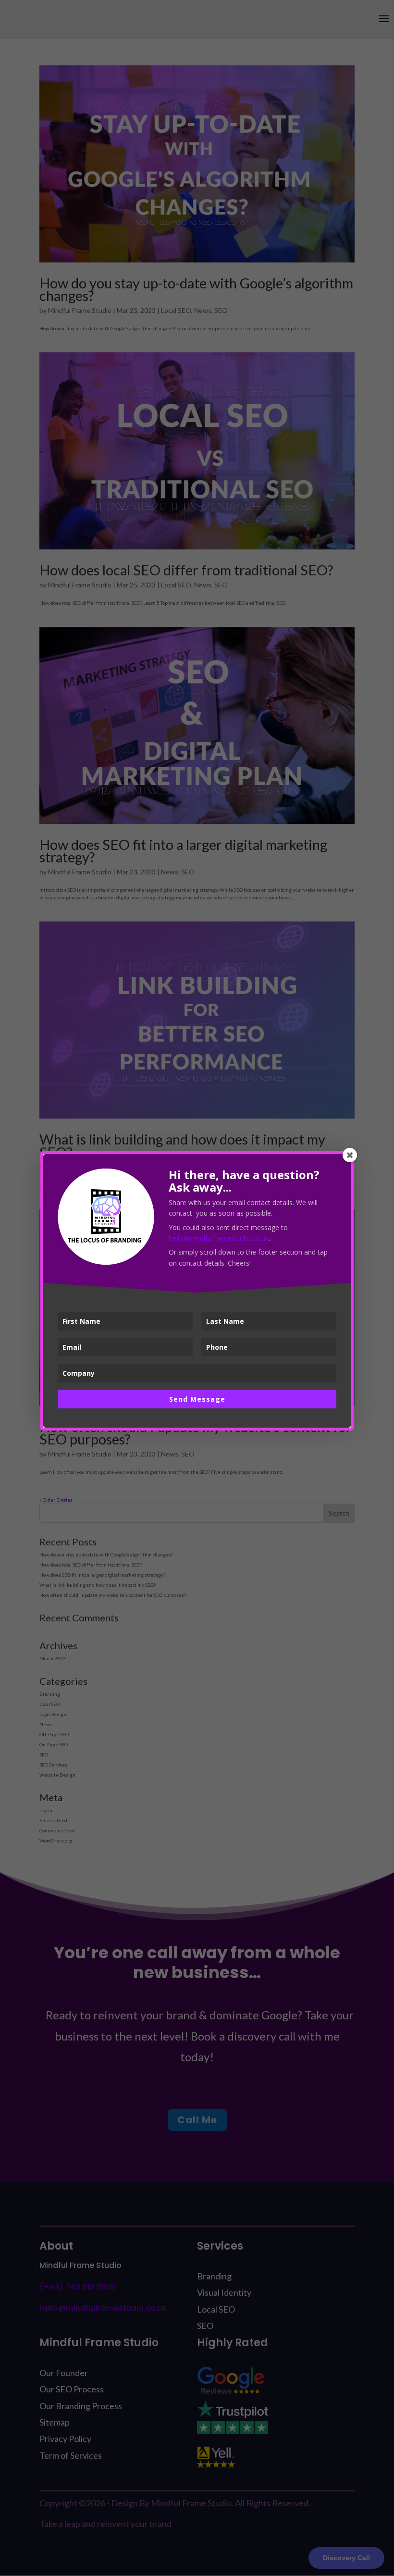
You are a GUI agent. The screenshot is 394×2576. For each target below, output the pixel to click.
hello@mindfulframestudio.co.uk (219, 1238)
